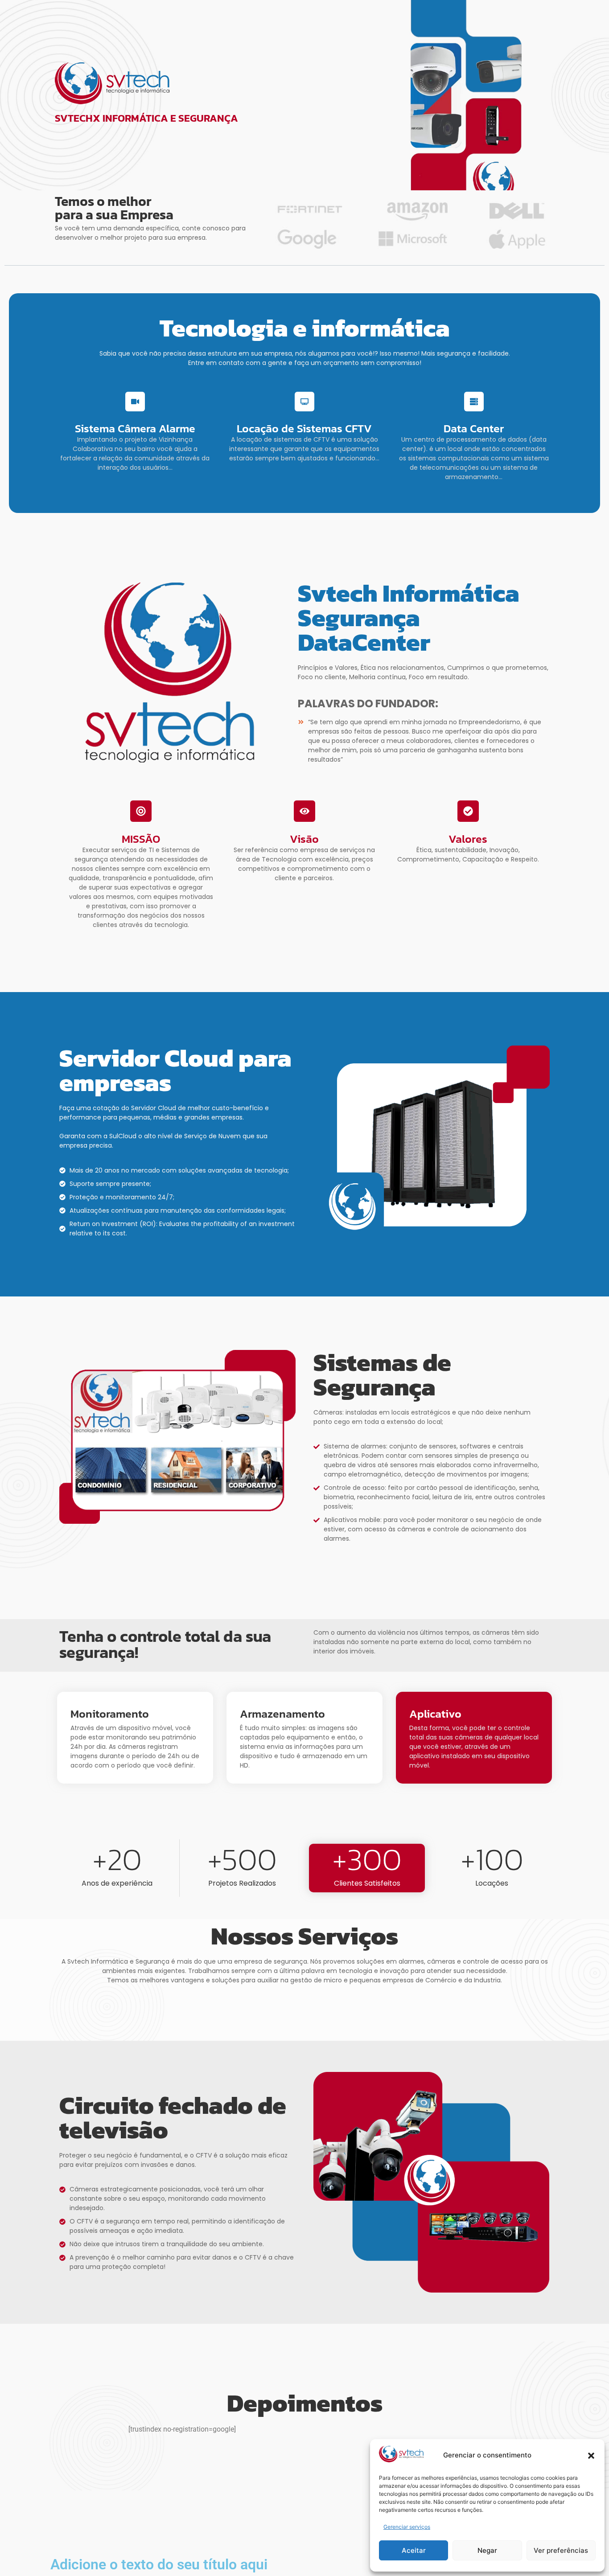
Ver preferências (561, 2550)
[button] (591, 2456)
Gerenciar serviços (407, 2527)
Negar (487, 2550)
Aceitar (414, 2550)
